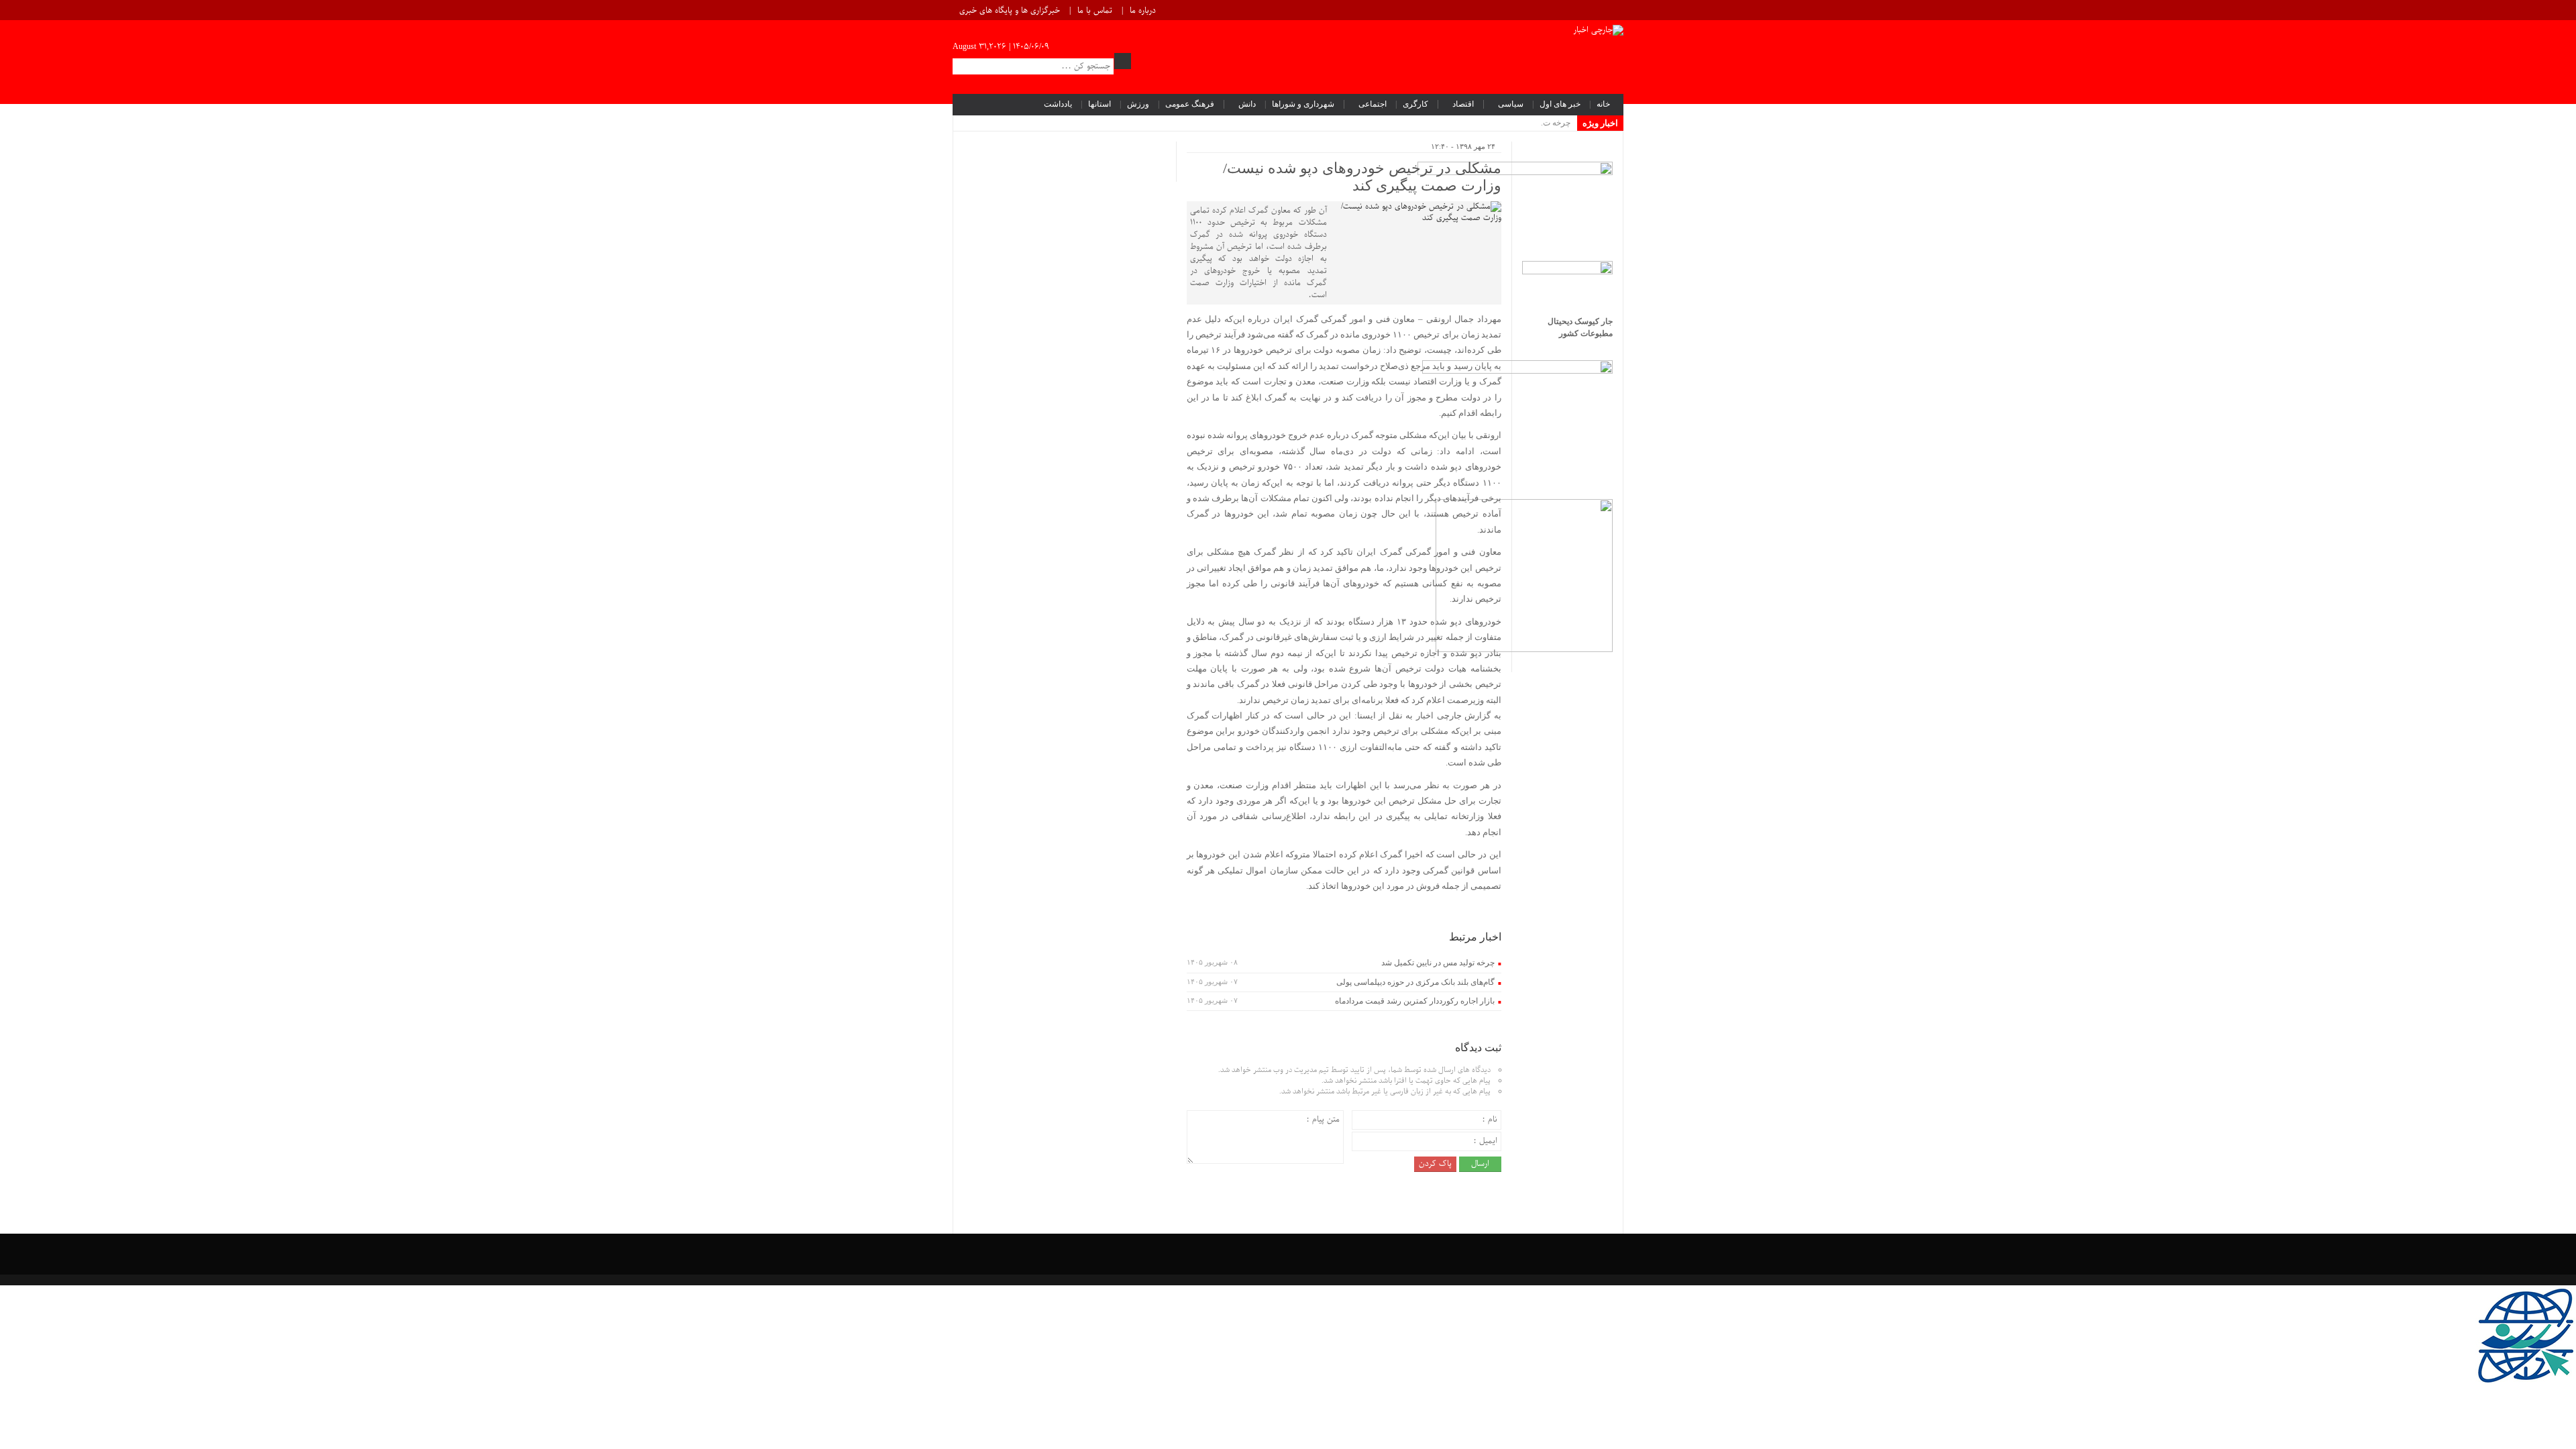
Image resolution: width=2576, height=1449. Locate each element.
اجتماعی (1373, 104)
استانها (1099, 104)
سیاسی (1511, 104)
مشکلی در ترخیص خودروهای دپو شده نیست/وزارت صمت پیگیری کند (1362, 177)
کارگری (1415, 104)
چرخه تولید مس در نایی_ (1530, 123)
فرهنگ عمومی (1190, 104)
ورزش (1138, 104)
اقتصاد (1463, 104)
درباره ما (1143, 11)
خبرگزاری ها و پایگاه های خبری (1010, 11)
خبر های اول (1560, 104)
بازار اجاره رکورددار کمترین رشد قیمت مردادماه (1415, 1001)
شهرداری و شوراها (1303, 104)
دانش (1247, 104)
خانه (1603, 104)
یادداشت (1058, 104)
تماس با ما (1095, 11)
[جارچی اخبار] (1598, 32)
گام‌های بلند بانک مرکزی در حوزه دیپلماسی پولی (1415, 982)
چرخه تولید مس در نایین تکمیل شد (1438, 963)
